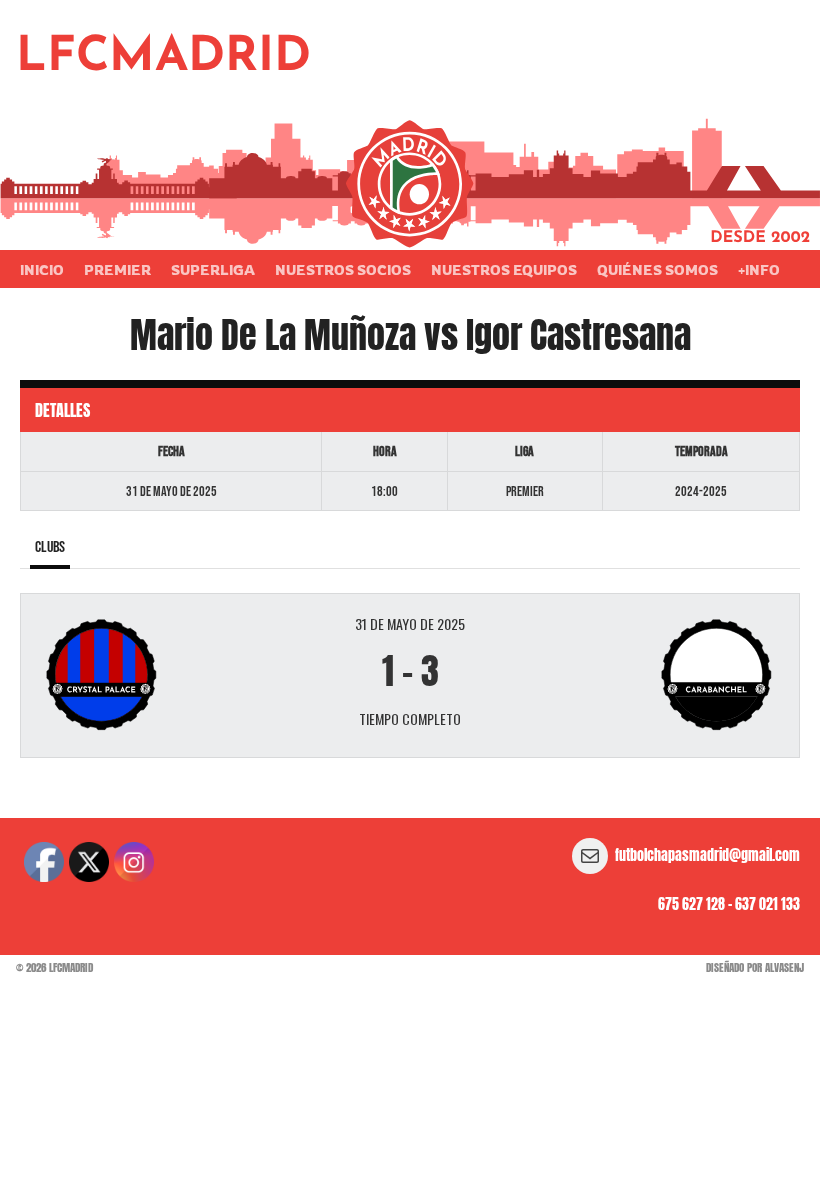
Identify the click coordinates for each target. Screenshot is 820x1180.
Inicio (42, 269)
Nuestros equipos (504, 269)
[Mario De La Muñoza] (165, 675)
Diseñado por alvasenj (755, 967)
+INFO (759, 269)
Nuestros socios (343, 269)
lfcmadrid (163, 58)
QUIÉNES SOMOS (657, 269)
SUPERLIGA (213, 269)
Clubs (50, 547)
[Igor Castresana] (654, 675)
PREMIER (117, 269)
